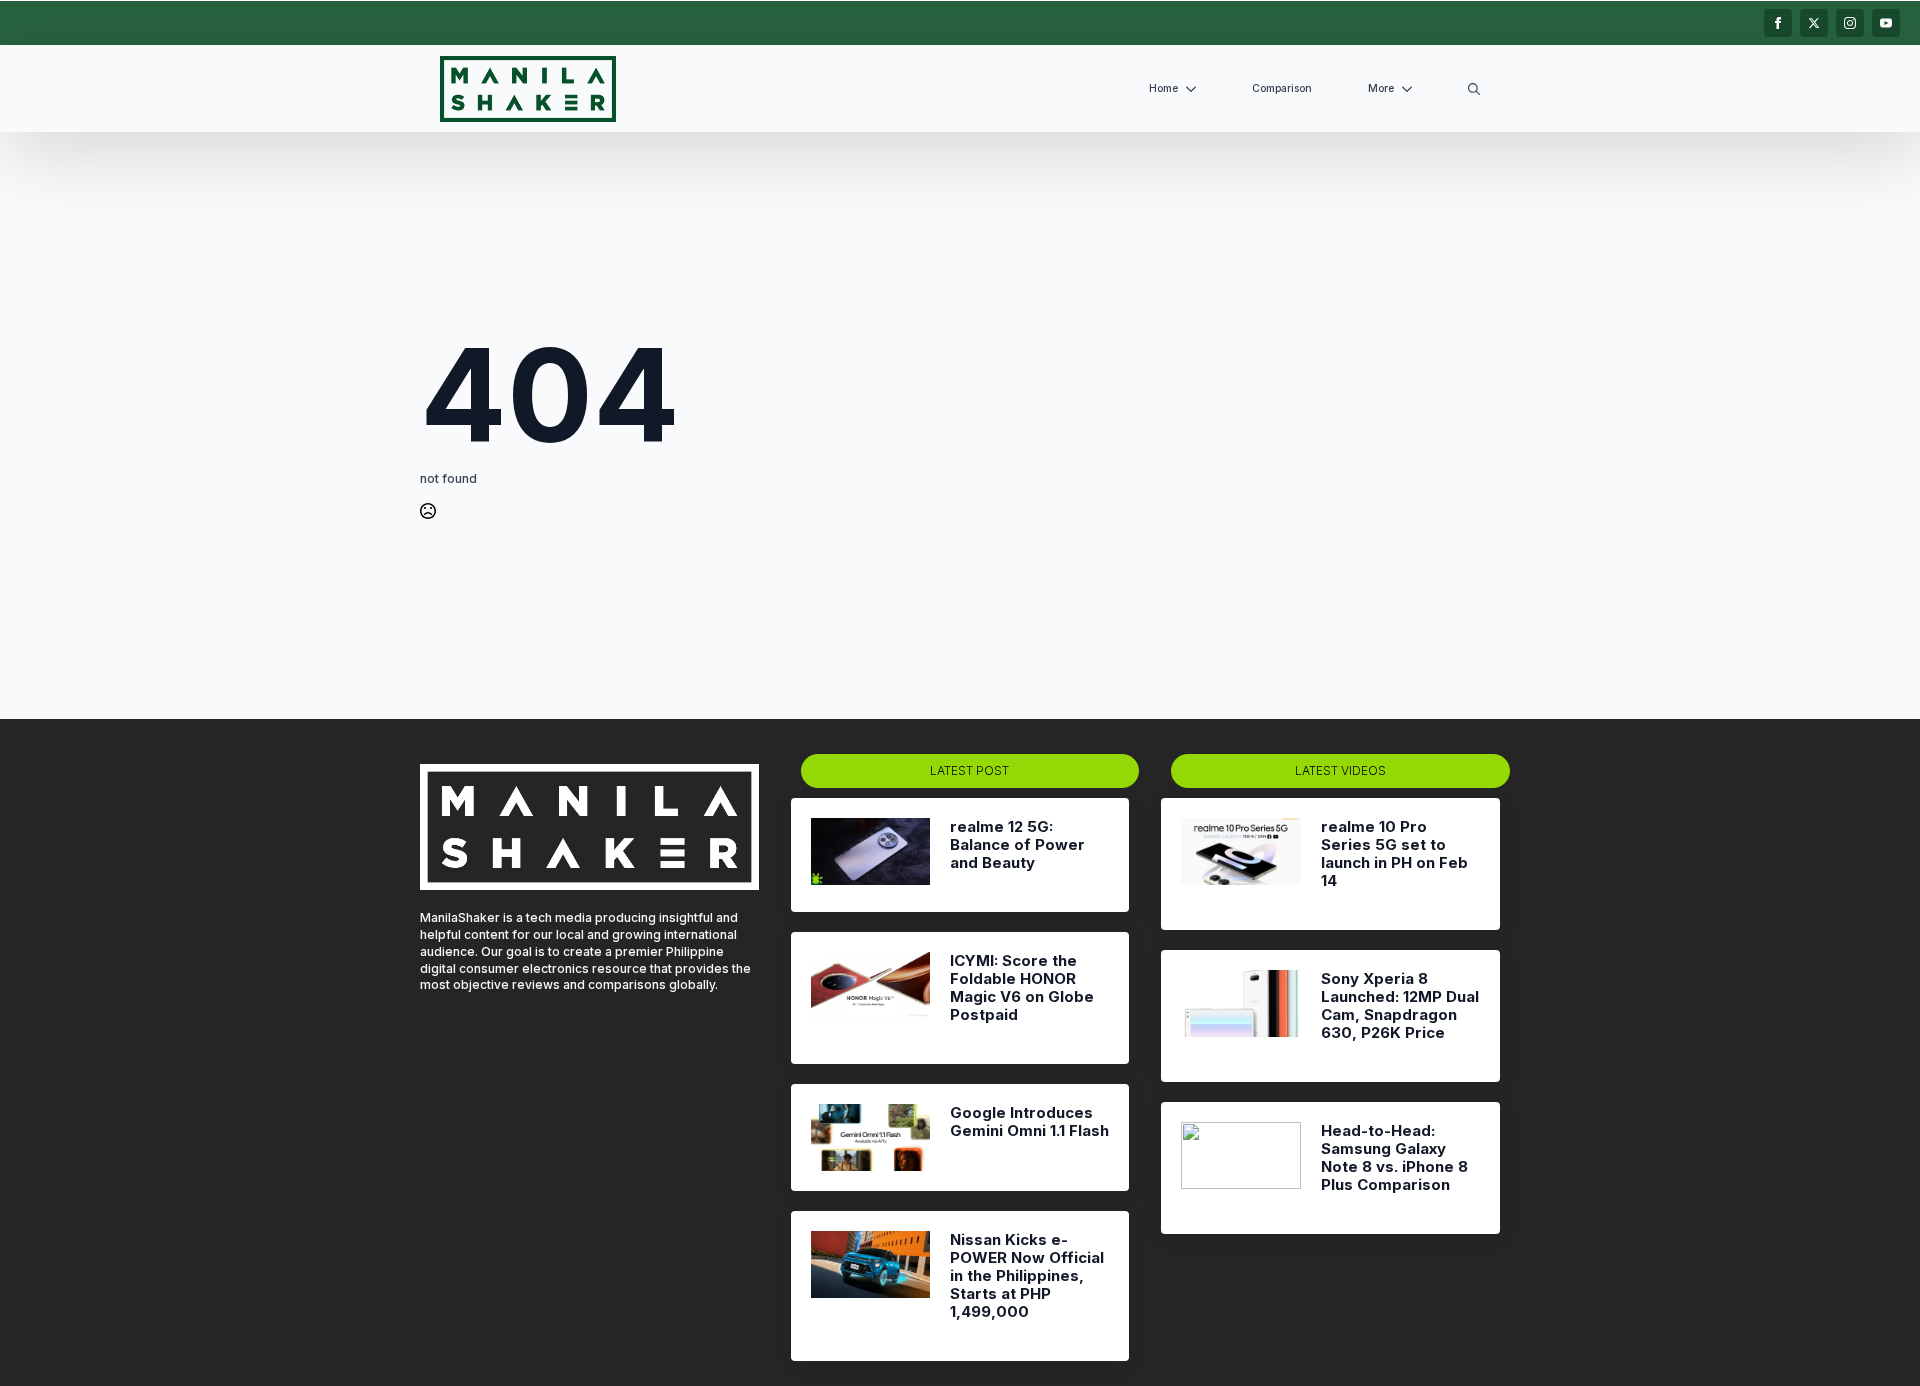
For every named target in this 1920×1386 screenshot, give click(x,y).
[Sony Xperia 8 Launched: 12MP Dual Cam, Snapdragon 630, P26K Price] (1240, 1016)
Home (1163, 88)
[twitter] (1814, 23)
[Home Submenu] (1195, 89)
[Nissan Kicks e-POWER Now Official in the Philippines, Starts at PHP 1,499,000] (870, 1286)
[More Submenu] (1411, 89)
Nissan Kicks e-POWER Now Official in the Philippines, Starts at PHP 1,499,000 (1027, 1276)
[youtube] (1886, 23)
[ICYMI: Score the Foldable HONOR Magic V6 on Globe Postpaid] (870, 998)
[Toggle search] (1474, 89)
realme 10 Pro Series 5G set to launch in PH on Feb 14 (1394, 854)
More (1381, 88)
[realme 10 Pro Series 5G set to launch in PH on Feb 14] (1240, 864)
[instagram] (1850, 23)
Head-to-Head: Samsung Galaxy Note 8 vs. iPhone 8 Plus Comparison (1394, 1158)
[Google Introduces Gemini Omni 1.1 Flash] (870, 1137)
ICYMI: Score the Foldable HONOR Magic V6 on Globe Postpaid (1022, 988)
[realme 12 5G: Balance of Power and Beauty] (870, 855)
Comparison (1282, 88)
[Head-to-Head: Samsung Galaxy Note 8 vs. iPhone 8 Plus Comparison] (1240, 1168)
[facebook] (1778, 23)
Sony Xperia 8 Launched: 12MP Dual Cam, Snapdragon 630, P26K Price (1400, 1006)
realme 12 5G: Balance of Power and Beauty (1017, 845)
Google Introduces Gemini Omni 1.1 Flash (1029, 1122)
